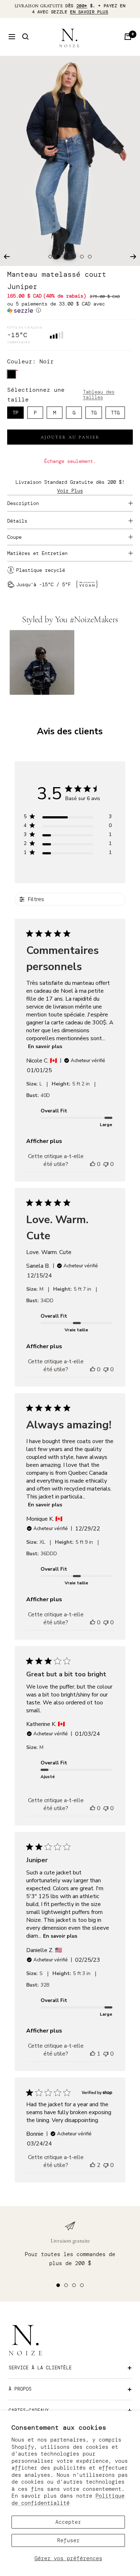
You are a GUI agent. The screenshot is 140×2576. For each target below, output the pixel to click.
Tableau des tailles (99, 394)
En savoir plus (45, 1046)
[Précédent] (7, 257)
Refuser (68, 2540)
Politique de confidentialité (68, 2499)
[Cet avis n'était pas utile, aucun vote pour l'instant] (106, 1164)
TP (15, 413)
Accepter (68, 2522)
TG (94, 413)
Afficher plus (44, 1141)
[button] (70, 307)
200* (82, 6)
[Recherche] (25, 37)
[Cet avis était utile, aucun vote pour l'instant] (93, 1164)
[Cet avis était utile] (93, 2165)
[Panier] (128, 37)
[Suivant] (133, 257)
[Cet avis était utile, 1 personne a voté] (93, 2054)
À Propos (20, 2389)
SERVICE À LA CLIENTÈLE (40, 2368)
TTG (115, 413)
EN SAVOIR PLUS (89, 12)
